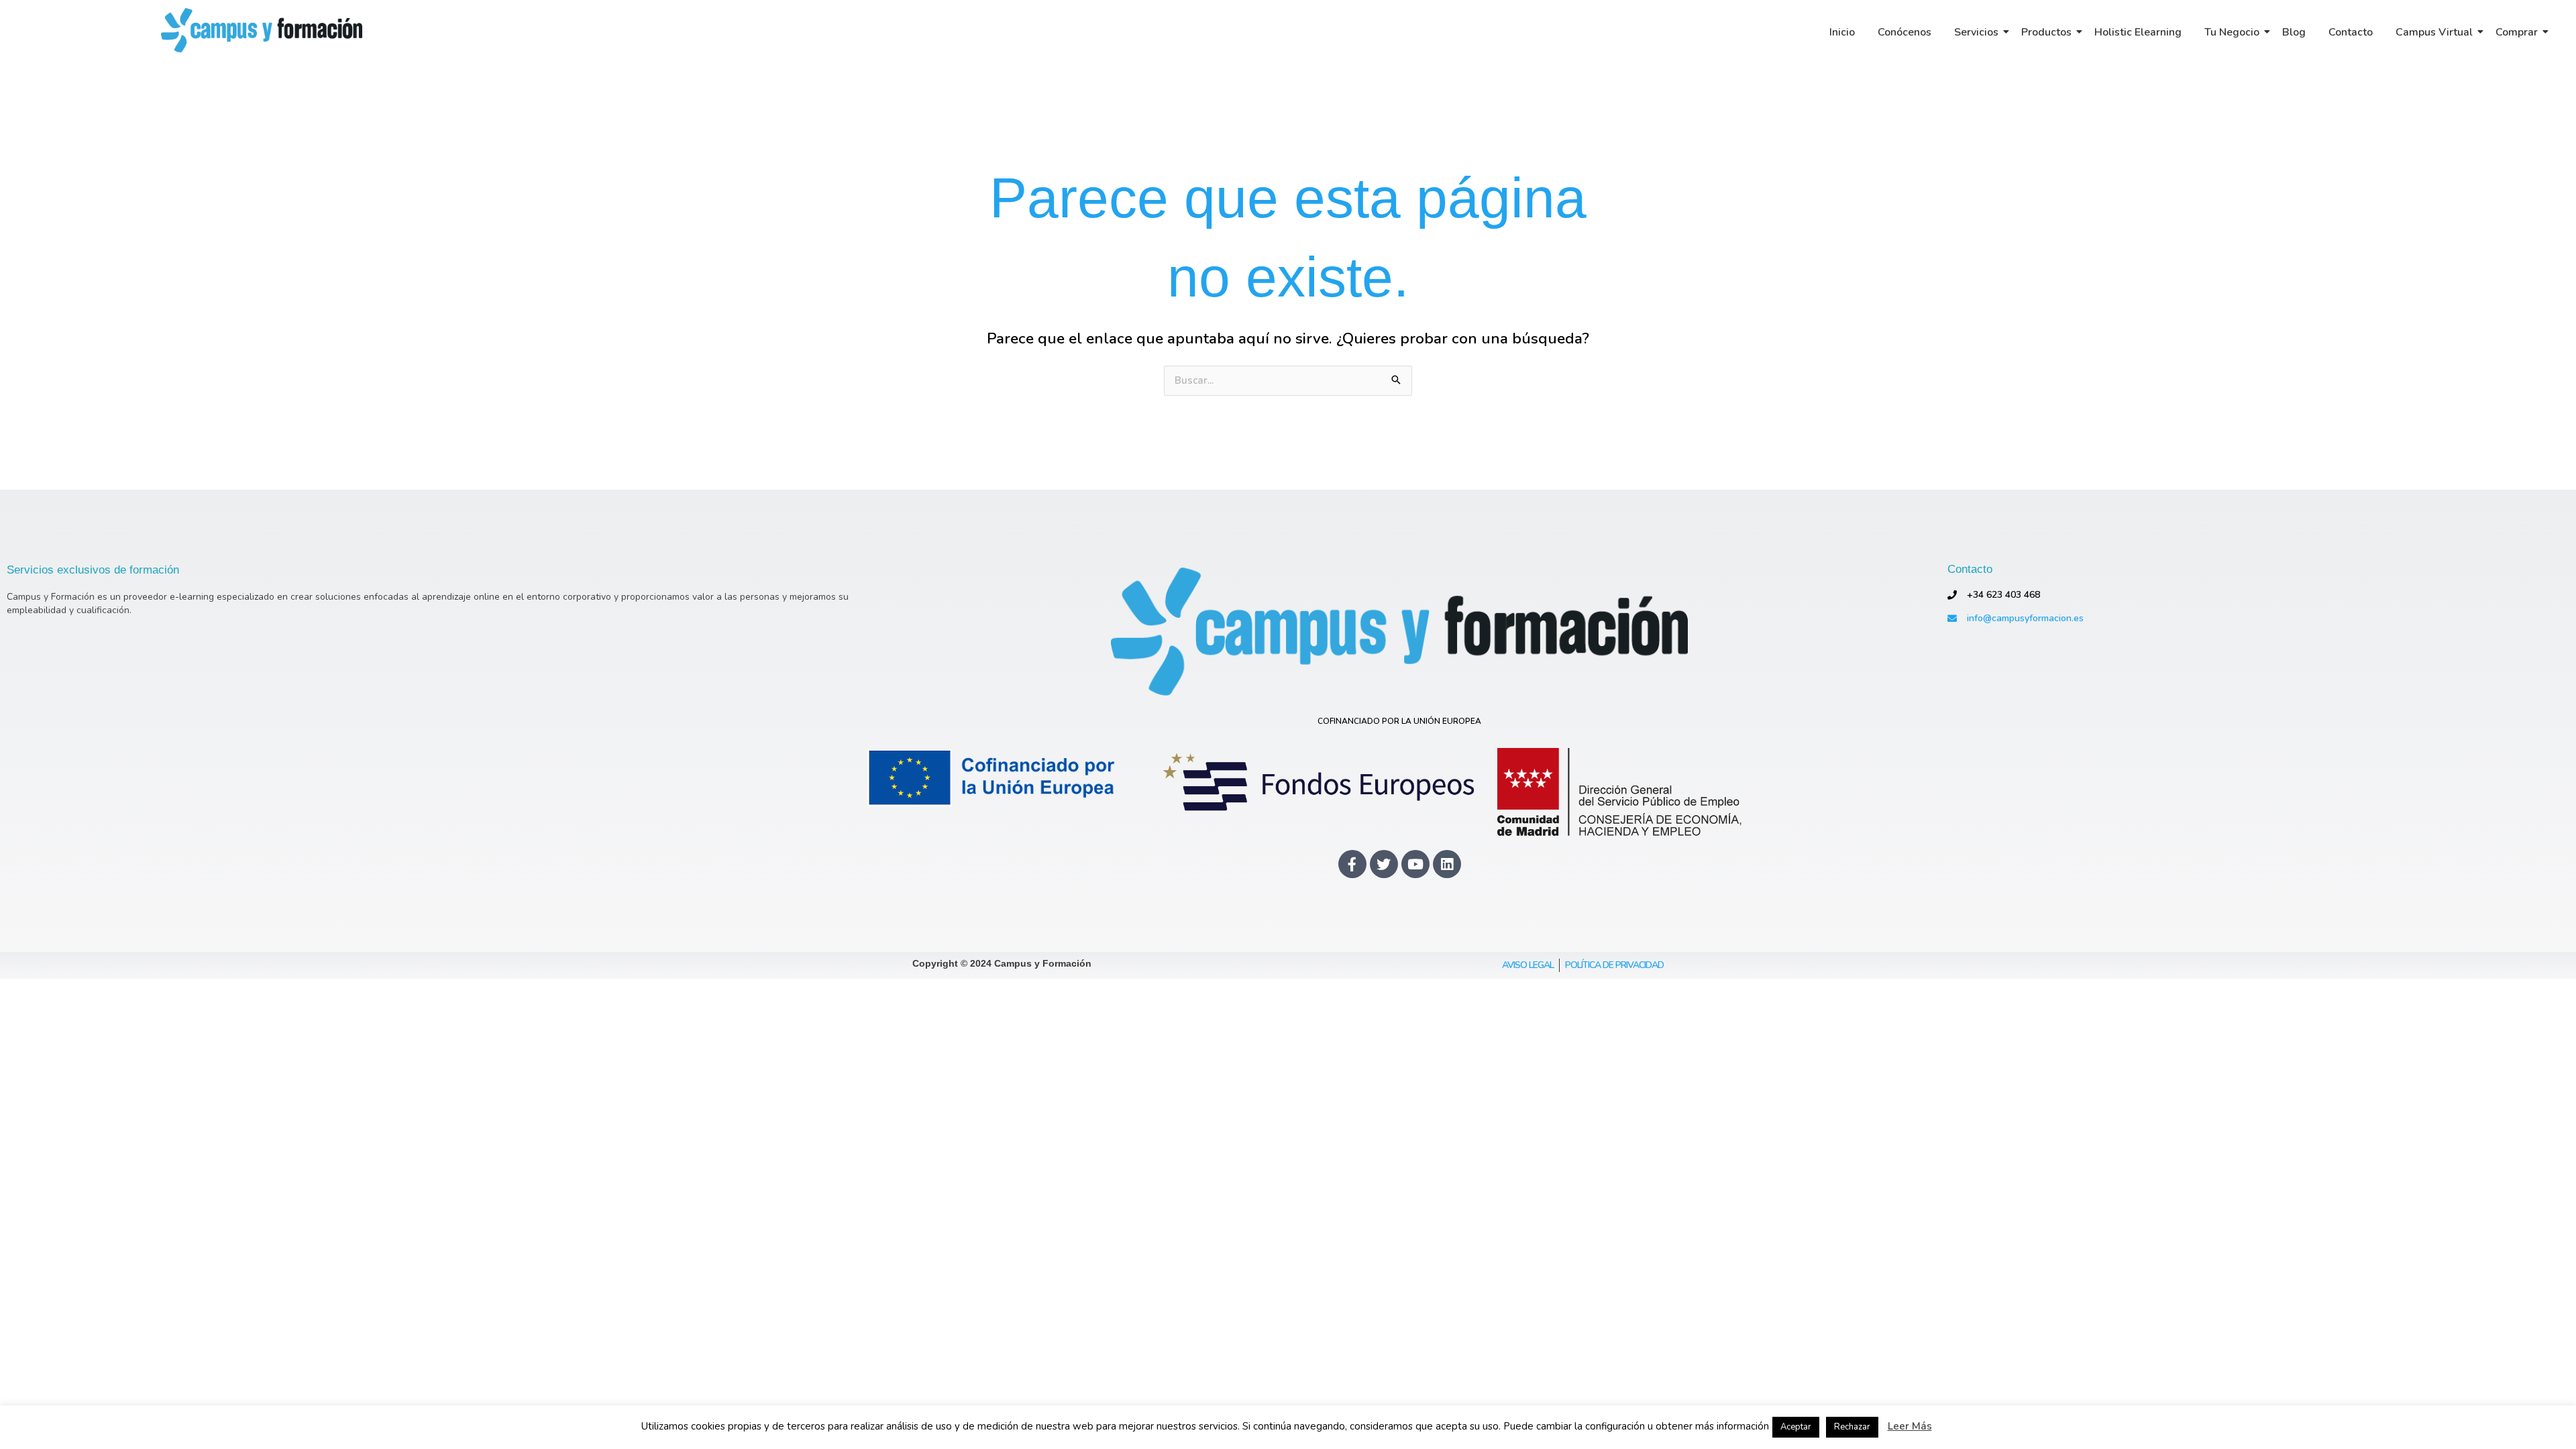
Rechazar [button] (1852, 1427)
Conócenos (1904, 32)
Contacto (2351, 32)
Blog (2294, 32)
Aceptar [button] (1796, 1427)
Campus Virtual (2434, 32)
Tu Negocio (2232, 32)
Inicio (1842, 32)
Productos (2046, 32)
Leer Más (1910, 1427)
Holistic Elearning (2138, 32)
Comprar (2517, 32)
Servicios (1976, 32)
